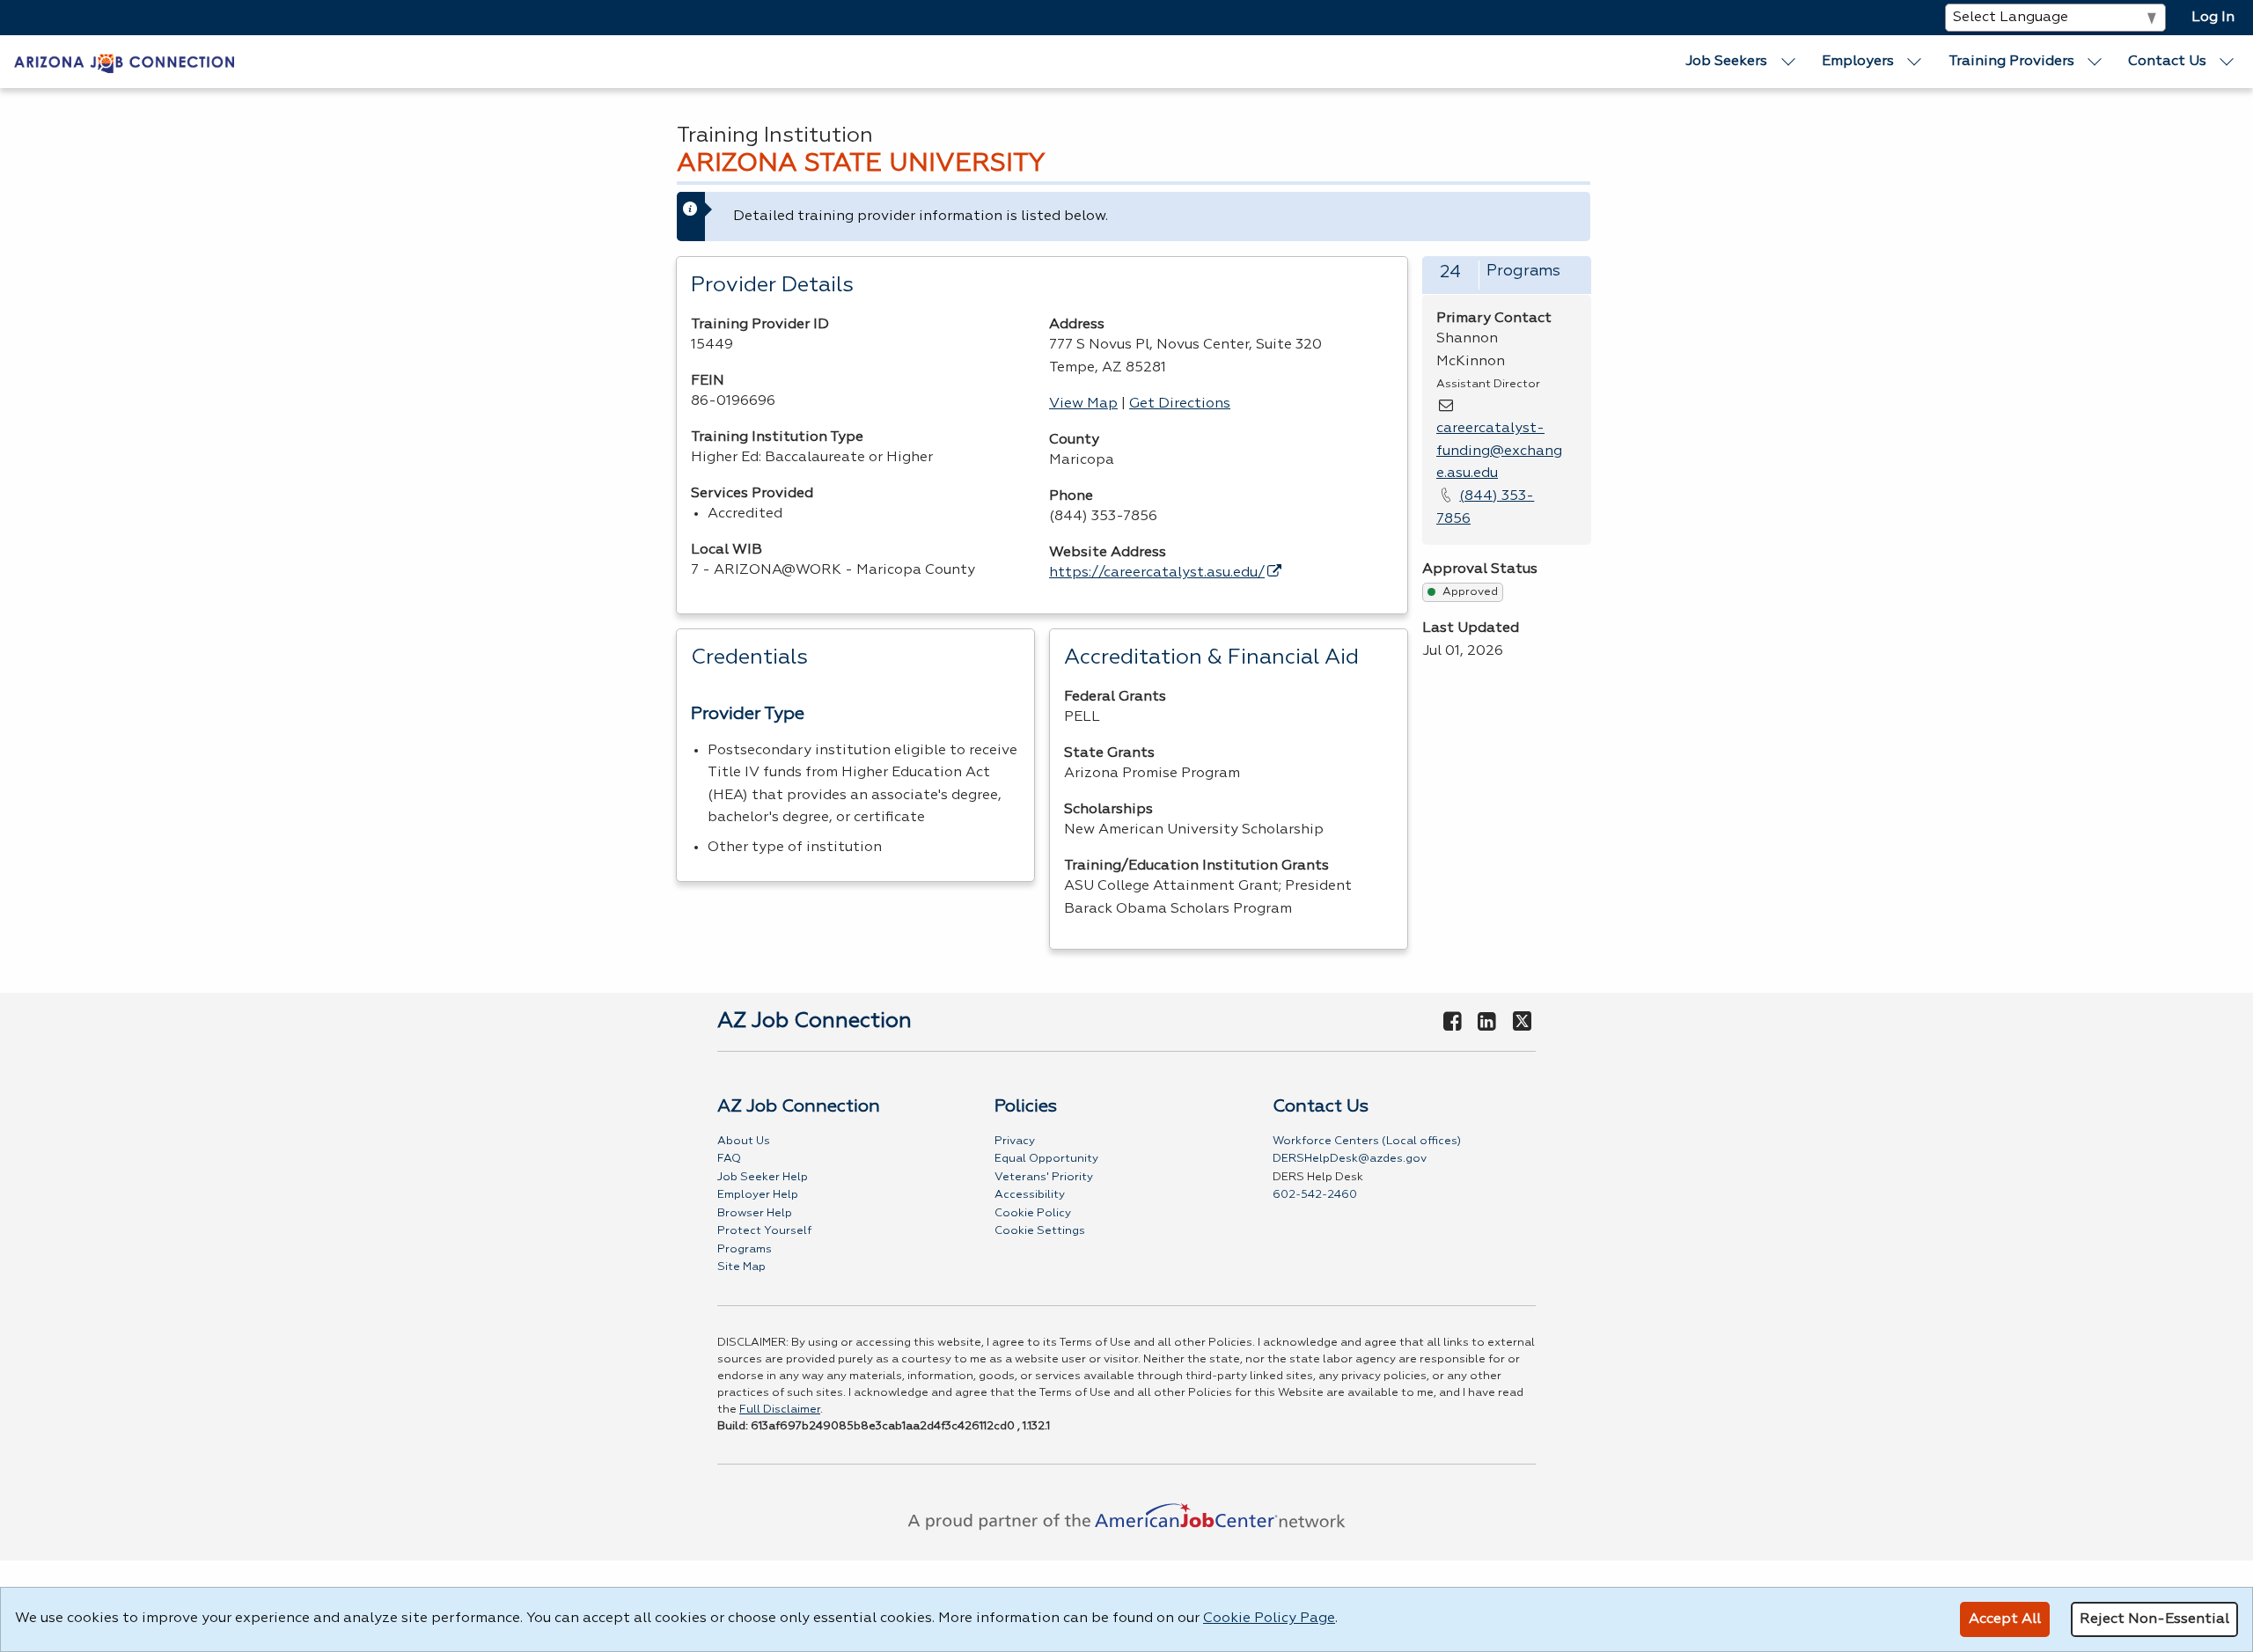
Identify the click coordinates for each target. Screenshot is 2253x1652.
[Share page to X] (1522, 1023)
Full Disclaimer (780, 1410)
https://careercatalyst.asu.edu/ (1157, 573)
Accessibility (1030, 1195)
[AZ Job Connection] (124, 62)
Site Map (741, 1267)
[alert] (1134, 217)
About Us (744, 1141)
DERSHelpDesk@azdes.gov (1350, 1159)
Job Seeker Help (763, 1177)
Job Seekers (1726, 62)
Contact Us (2167, 62)
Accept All (2005, 1619)
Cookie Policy (1033, 1213)
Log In (2213, 18)
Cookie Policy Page (1269, 1619)
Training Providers (2011, 62)
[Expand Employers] (1915, 62)
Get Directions (1180, 404)
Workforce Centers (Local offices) (1367, 1141)
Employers (1858, 62)
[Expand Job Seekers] (1788, 62)
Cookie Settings (1040, 1231)
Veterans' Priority (1044, 1177)
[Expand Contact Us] (2227, 62)
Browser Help (755, 1213)
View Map (1083, 404)
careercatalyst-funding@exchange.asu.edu (1499, 451)
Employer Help (758, 1195)
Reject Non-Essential (2154, 1619)
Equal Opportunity (1046, 1159)
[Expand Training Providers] (2095, 62)
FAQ (729, 1159)
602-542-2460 (1315, 1195)
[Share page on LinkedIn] (1487, 1023)
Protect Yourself (764, 1231)
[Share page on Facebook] (1452, 1023)
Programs (745, 1249)
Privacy (1015, 1141)
